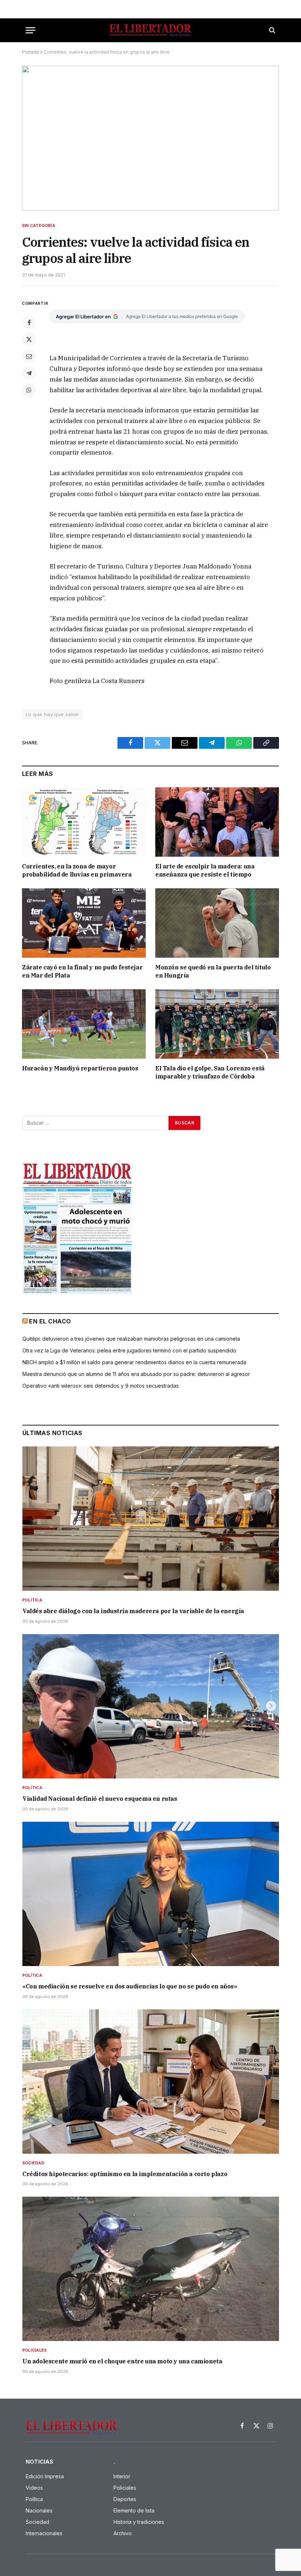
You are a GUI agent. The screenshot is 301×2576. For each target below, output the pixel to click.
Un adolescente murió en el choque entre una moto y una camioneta (122, 2361)
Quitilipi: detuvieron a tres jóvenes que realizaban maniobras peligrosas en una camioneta (131, 1339)
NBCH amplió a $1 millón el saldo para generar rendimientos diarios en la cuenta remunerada (134, 1362)
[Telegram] (29, 373)
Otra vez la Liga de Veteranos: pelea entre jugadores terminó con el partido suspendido (129, 1350)
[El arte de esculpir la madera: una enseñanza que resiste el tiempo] (217, 822)
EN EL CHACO (50, 1321)
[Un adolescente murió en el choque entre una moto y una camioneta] (151, 2269)
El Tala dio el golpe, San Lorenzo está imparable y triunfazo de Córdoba (210, 1072)
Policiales (35, 2350)
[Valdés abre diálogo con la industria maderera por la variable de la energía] (151, 1519)
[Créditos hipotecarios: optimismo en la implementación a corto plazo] (151, 2082)
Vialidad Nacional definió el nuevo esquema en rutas (100, 1799)
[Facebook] (29, 322)
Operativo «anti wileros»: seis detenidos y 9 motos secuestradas (101, 1386)
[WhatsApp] (29, 390)
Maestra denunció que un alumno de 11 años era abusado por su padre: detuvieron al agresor (136, 1374)
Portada (30, 52)
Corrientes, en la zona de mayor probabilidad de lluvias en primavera (77, 870)
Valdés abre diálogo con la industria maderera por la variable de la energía (133, 1611)
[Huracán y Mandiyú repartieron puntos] (84, 1024)
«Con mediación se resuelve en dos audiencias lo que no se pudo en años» (130, 1986)
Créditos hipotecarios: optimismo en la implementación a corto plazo (125, 2174)
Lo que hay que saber (52, 714)
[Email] (29, 356)
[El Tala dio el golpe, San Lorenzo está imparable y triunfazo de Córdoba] (217, 1024)
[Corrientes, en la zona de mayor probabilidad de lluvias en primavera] (84, 822)
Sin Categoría (39, 225)
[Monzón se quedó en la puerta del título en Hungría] (217, 923)
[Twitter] (29, 339)
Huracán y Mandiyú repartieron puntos (80, 1068)
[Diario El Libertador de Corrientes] (150, 30)
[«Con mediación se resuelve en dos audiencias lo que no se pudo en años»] (151, 1894)
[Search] (271, 30)
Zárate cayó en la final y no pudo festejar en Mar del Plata (82, 971)
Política (32, 1600)
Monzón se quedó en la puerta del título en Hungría (213, 971)
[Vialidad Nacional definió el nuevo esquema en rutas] (151, 1706)
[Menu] (30, 30)
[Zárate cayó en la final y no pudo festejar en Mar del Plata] (84, 923)
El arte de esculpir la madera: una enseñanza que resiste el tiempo (205, 870)
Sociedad (33, 2163)
